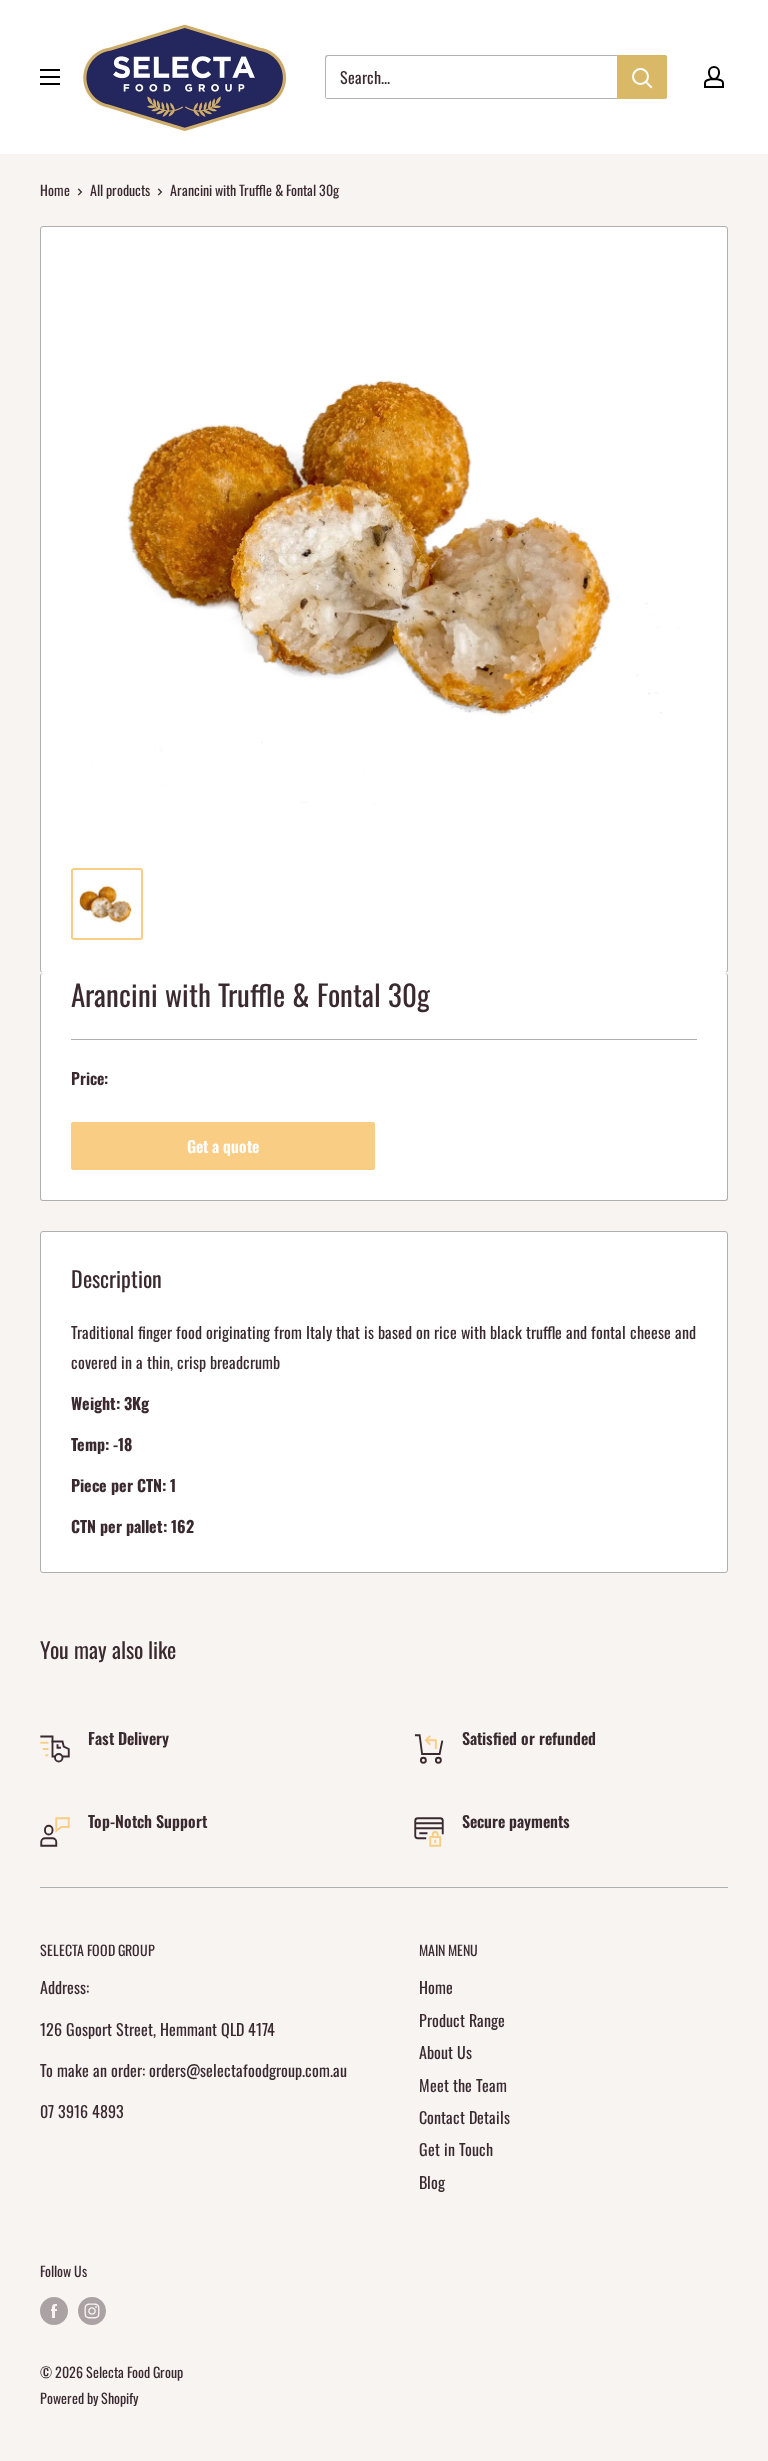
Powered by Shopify (89, 2397)
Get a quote (223, 1146)
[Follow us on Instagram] (92, 2310)
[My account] (714, 77)
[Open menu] (50, 77)
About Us (445, 2052)
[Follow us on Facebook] (54, 2310)
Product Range (462, 2020)
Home (55, 189)
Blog (432, 2182)
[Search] (642, 77)
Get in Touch (456, 2149)
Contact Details (464, 2117)
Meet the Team (463, 2085)
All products (120, 189)
